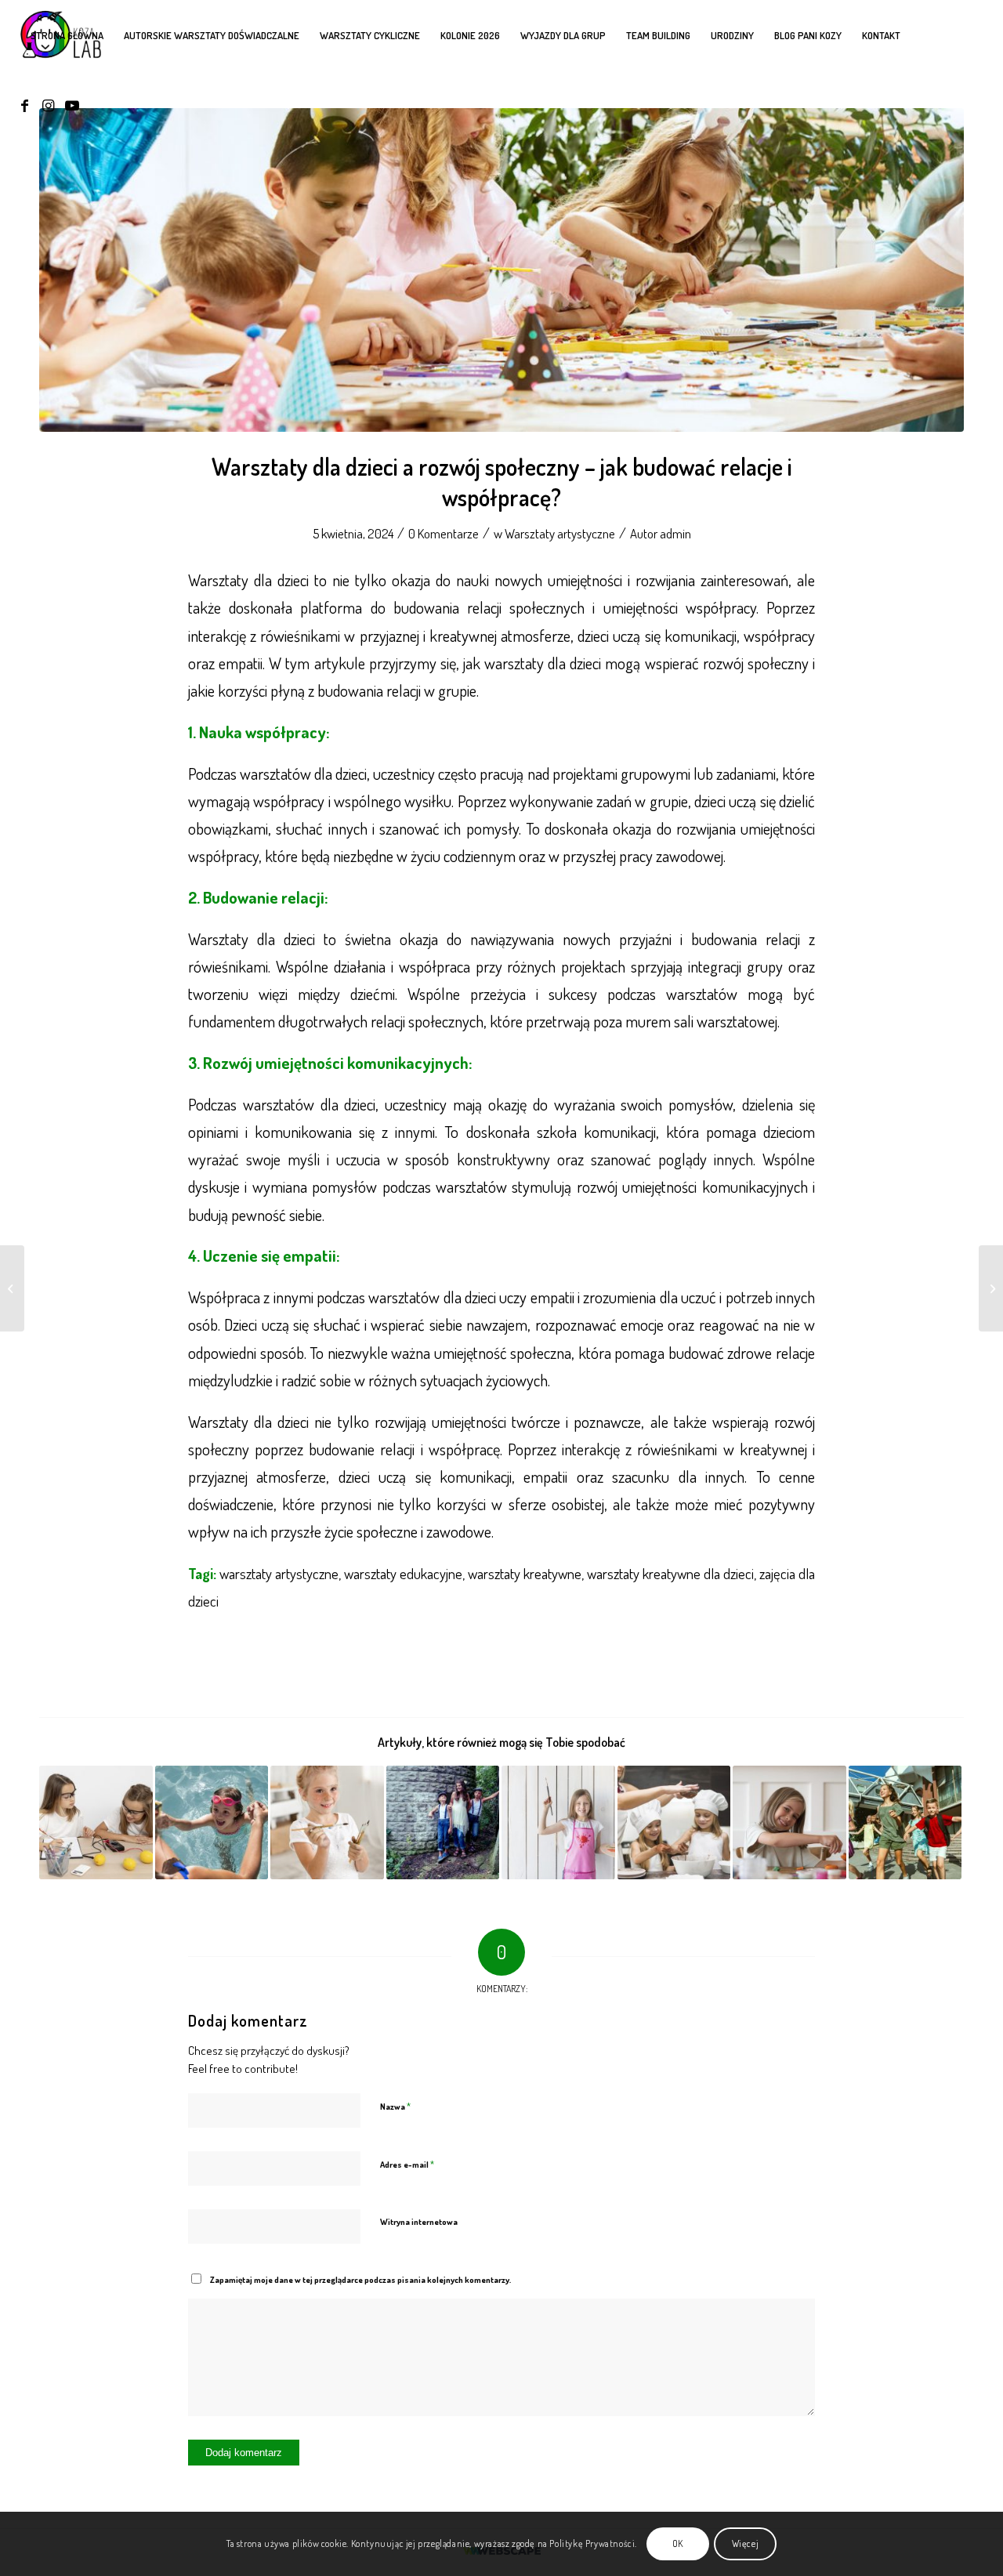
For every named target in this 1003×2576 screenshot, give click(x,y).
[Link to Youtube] (72, 105)
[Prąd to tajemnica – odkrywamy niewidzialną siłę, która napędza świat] (96, 1822)
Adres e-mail (407, 2164)
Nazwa (395, 2106)
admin (675, 533)
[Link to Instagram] (49, 105)
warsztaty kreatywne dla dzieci (670, 1573)
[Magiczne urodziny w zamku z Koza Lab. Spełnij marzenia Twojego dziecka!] (443, 1822)
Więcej (746, 2543)
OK (678, 2543)
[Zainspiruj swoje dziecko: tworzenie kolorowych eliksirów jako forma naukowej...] (991, 1288)
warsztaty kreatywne (525, 1573)
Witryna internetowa (419, 2222)
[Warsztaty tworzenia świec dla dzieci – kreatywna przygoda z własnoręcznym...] (12, 1288)
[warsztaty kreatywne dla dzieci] (501, 270)
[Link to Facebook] (25, 105)
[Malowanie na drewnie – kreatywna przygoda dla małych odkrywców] (327, 1822)
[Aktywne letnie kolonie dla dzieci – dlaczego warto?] (905, 1822)
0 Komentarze (444, 533)
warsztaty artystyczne (279, 1573)
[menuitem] (67, 35)
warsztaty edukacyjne (403, 1573)
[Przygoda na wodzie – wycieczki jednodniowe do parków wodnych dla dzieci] (212, 1822)
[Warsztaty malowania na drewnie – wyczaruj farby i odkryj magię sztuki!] (558, 1822)
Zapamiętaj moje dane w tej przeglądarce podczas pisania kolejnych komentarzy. (360, 2280)
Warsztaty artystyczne (560, 533)
